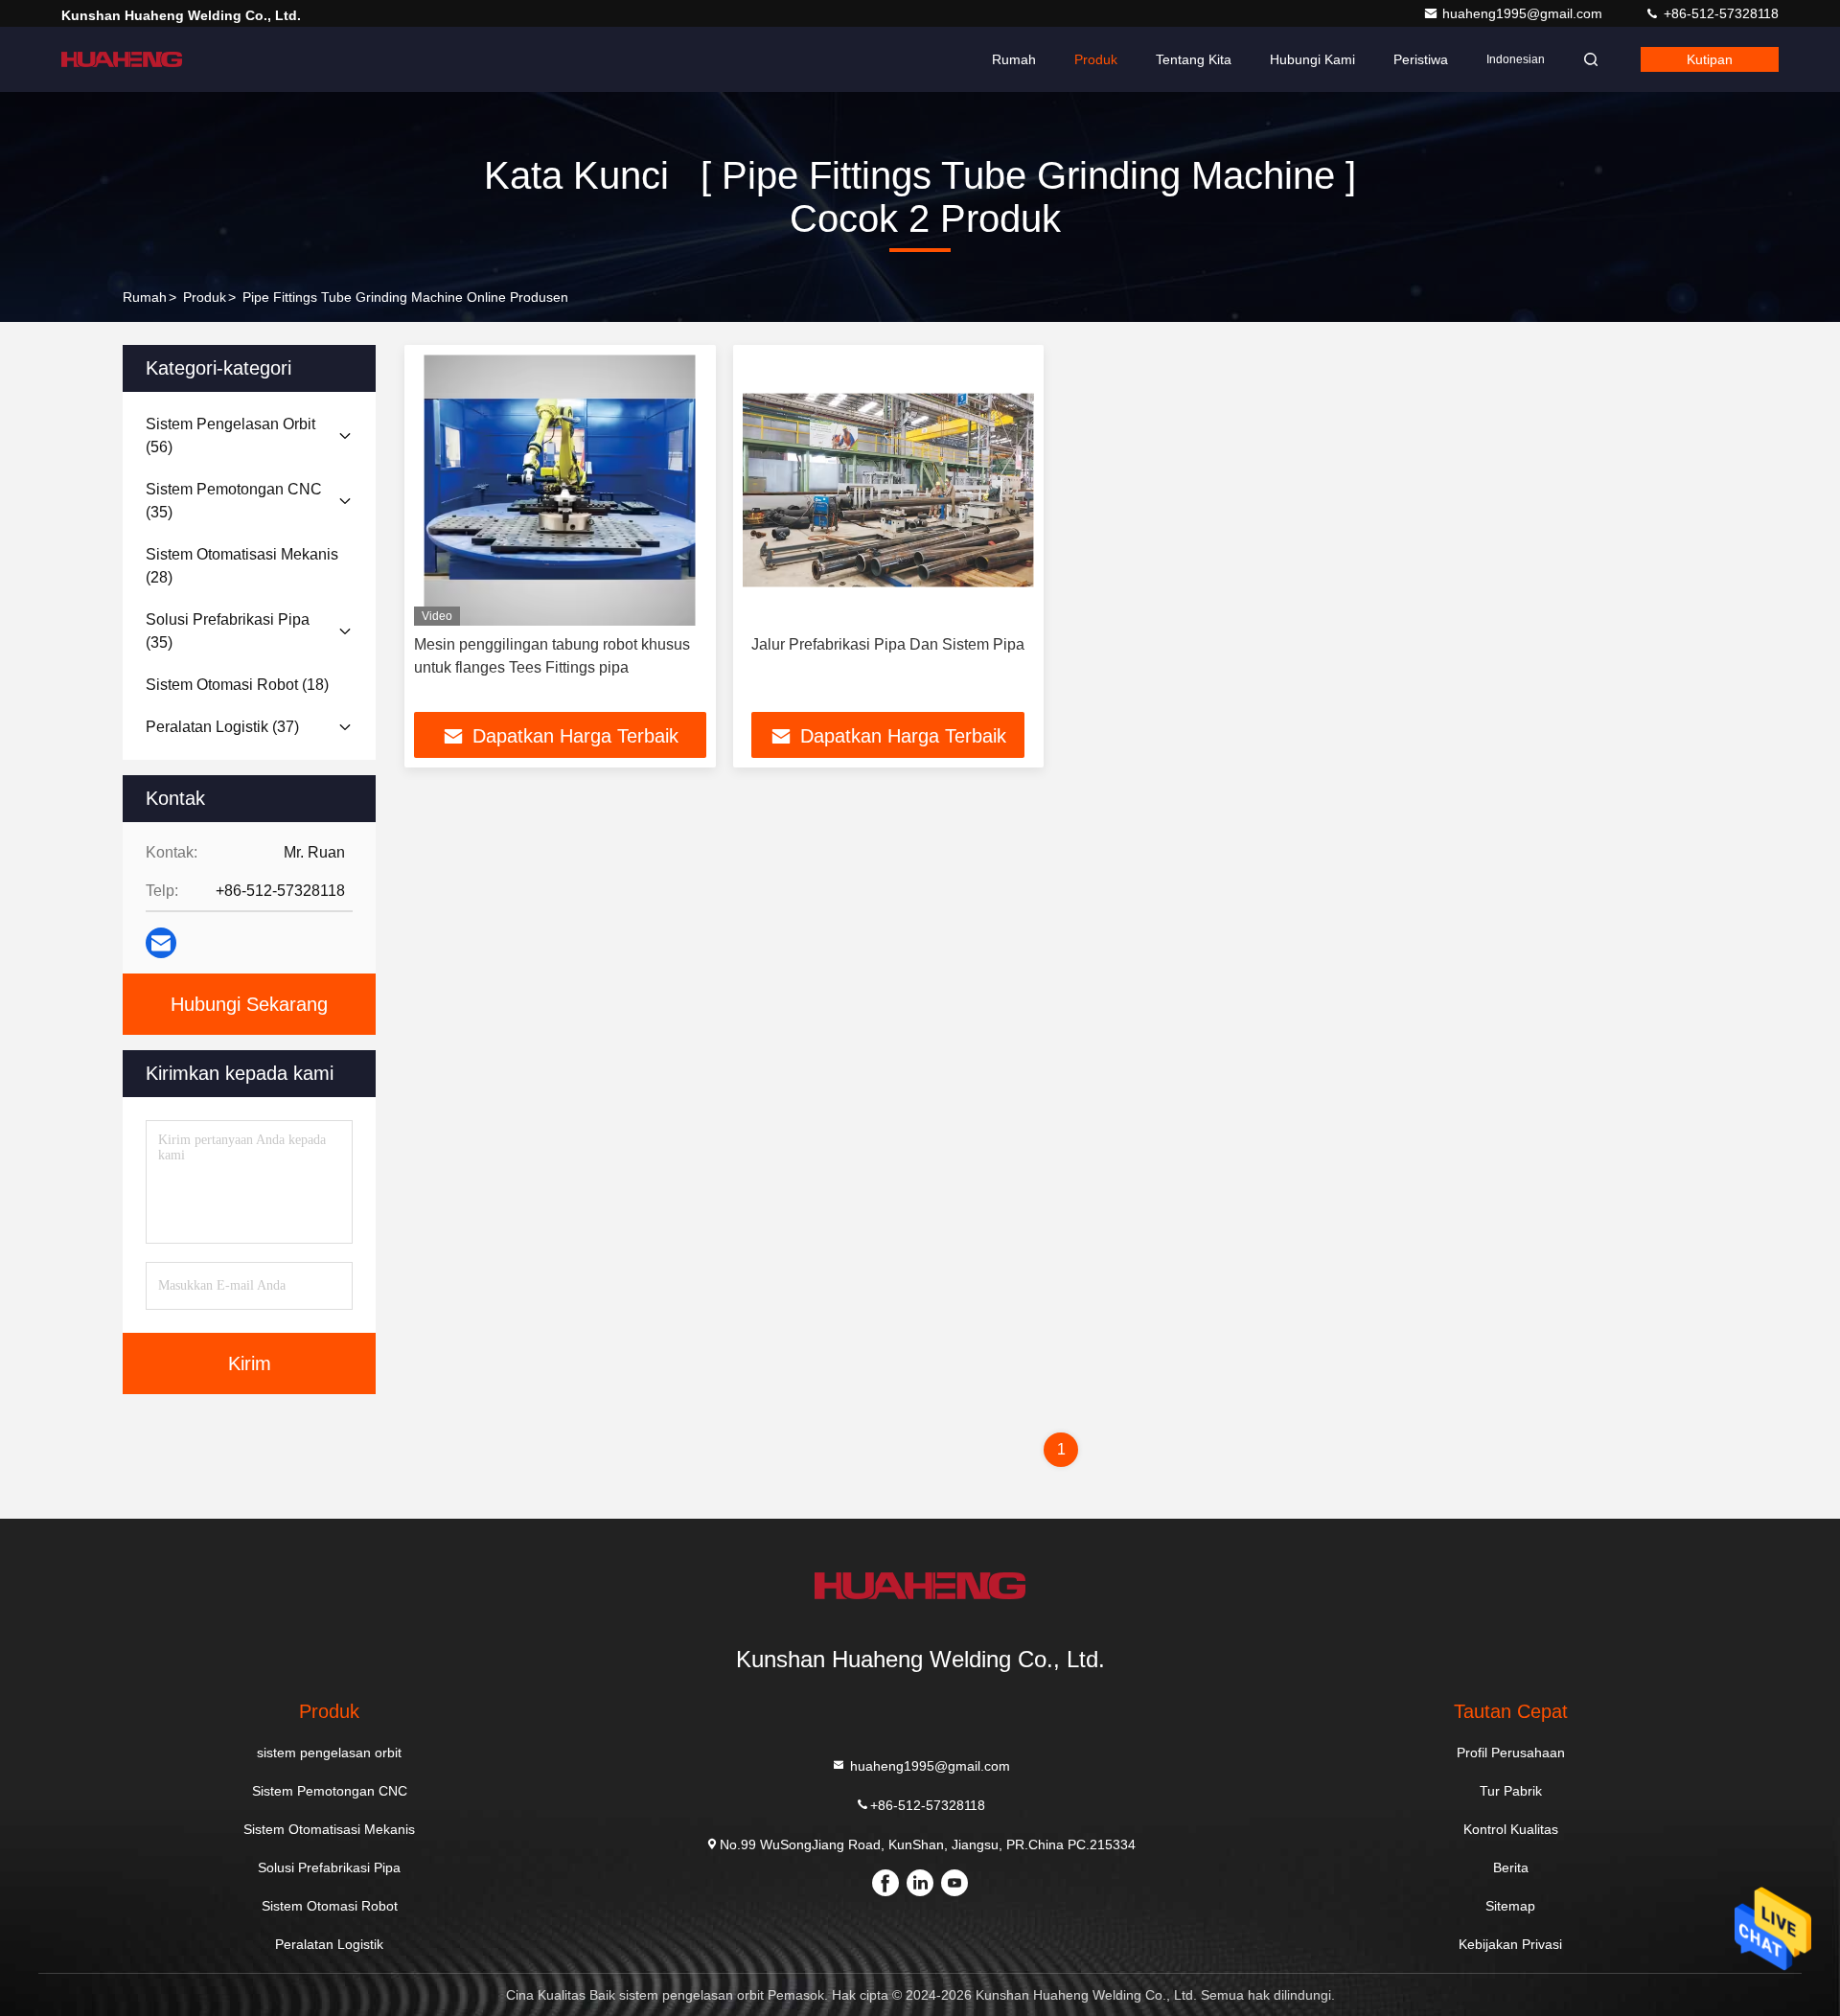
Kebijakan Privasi (1510, 1944)
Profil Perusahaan (1511, 1753)
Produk (1096, 59)
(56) (230, 435)
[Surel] (161, 943)
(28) (242, 566)
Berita (1511, 1867)
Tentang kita (1194, 59)
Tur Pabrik (1511, 1791)
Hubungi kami (1312, 59)
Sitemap (1510, 1906)
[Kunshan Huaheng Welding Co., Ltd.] (122, 59)
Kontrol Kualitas (1511, 1829)
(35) (234, 501)
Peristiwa (1421, 59)
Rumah (1014, 59)
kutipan (1710, 59)
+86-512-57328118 (1719, 13)
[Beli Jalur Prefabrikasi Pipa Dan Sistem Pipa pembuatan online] (889, 490)
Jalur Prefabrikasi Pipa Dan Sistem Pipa (888, 644)
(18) (237, 685)
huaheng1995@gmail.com (1524, 13)
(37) (222, 727)
